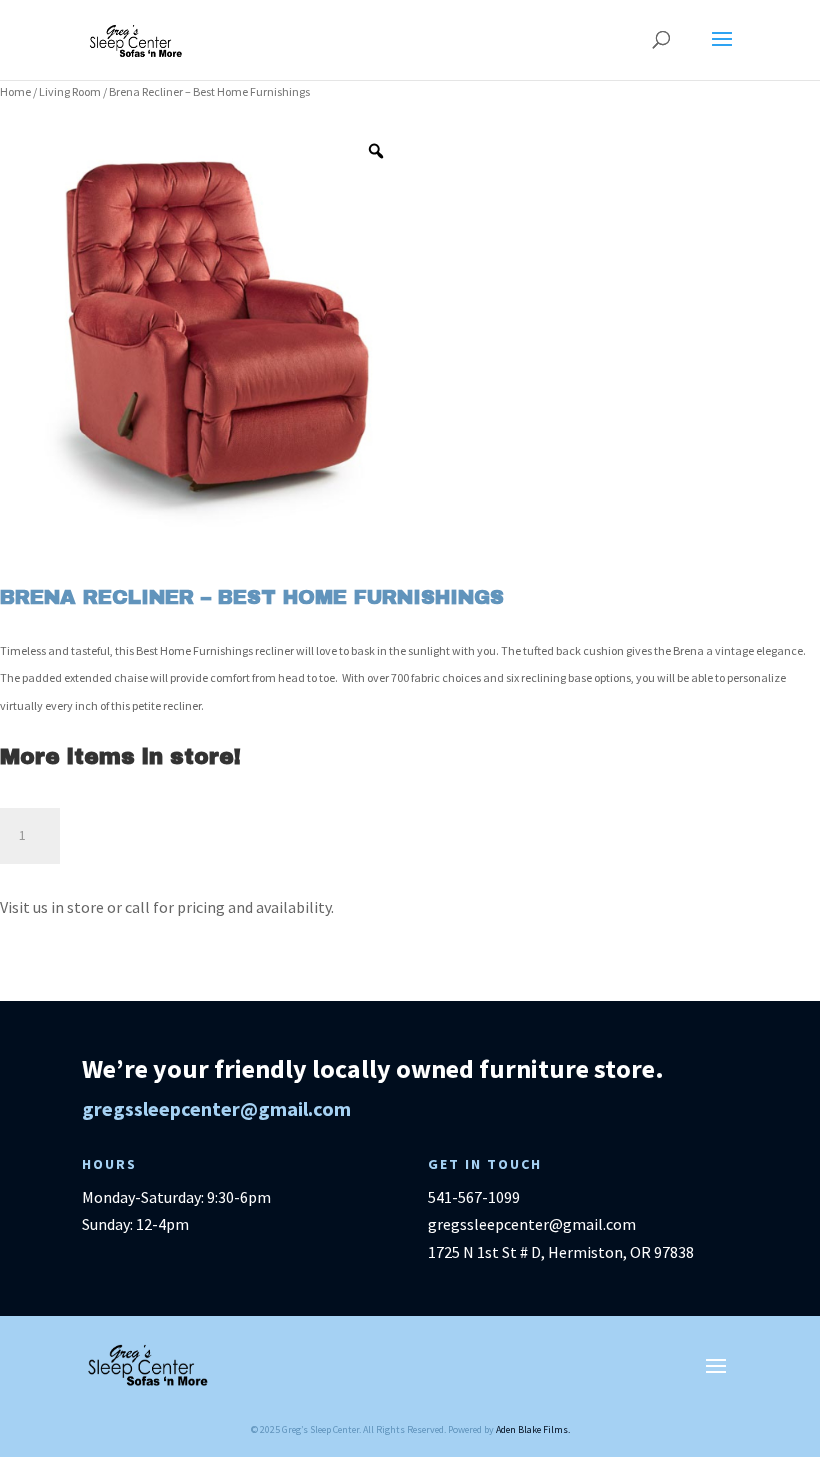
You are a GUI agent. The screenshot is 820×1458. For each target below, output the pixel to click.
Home (15, 91)
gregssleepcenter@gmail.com (216, 1108)
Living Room (70, 91)
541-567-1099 (474, 1197)
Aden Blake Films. (533, 1429)
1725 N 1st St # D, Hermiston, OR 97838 (561, 1252)
